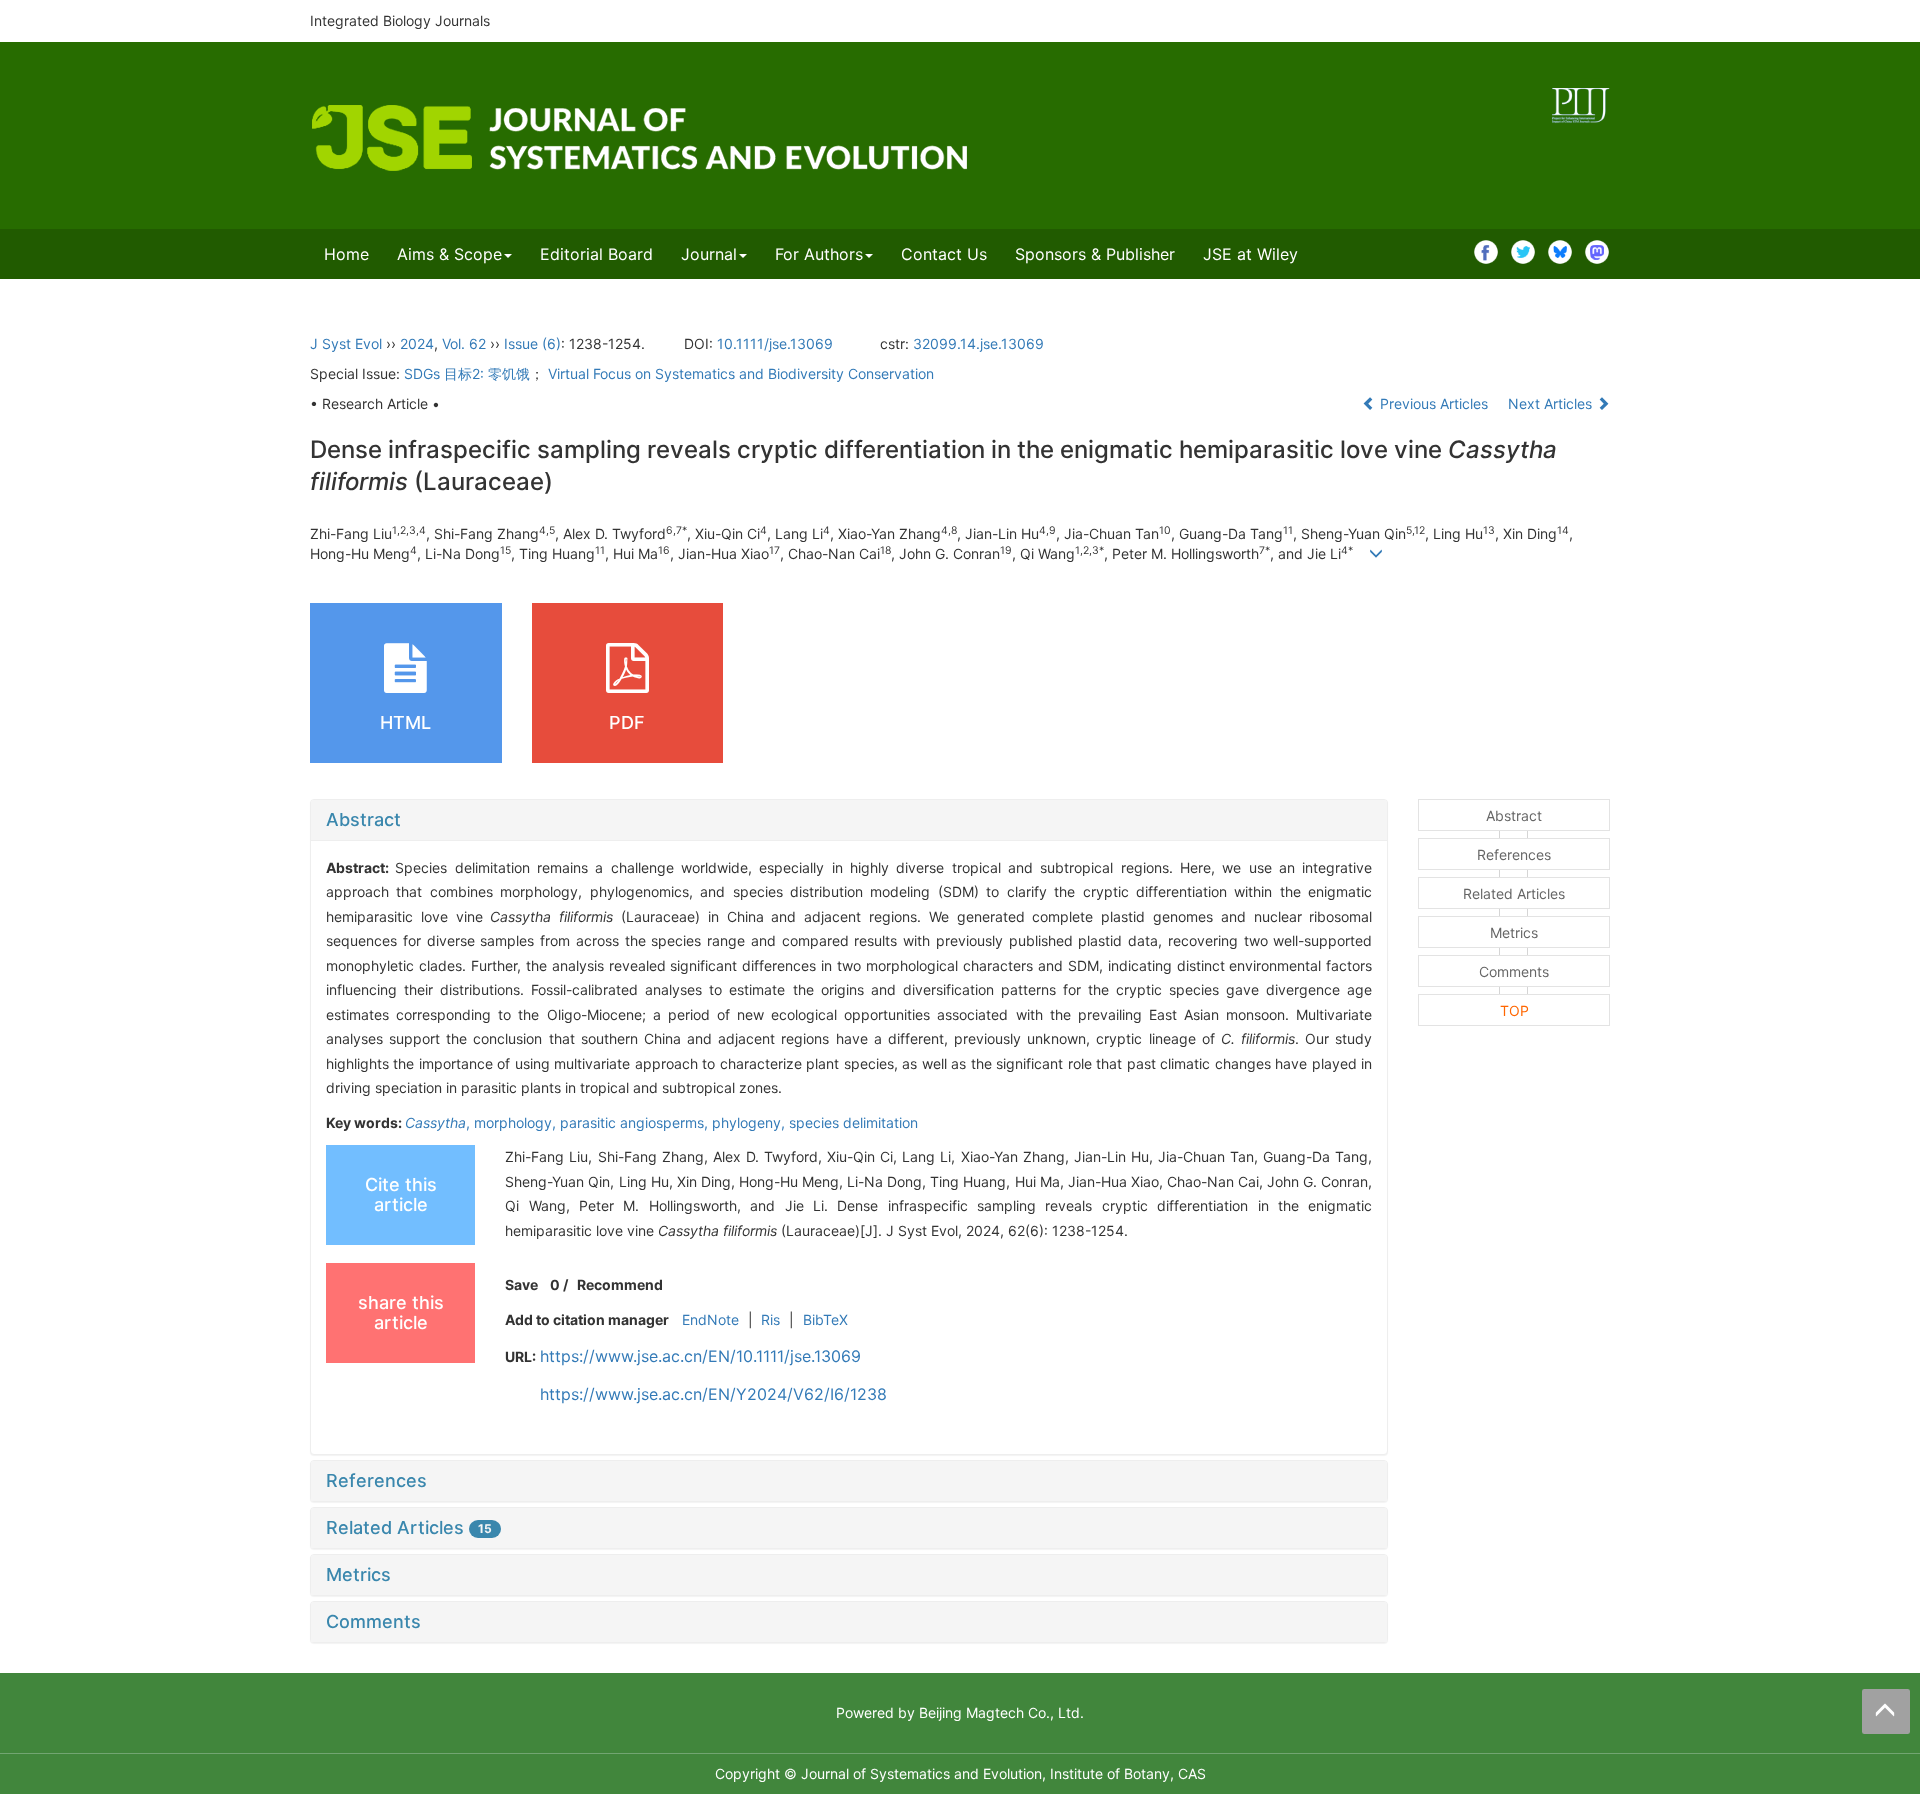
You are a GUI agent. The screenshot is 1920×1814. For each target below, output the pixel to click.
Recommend (620, 1284)
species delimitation (853, 1122)
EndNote (710, 1319)
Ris (770, 1319)
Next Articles (1552, 403)
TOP (1514, 1010)
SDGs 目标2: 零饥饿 (467, 373)
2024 (417, 343)
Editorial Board (596, 254)
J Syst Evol (346, 343)
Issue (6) (532, 343)
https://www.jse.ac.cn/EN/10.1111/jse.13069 (700, 1356)
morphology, (517, 1122)
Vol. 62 (464, 343)
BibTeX (825, 1319)
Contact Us (944, 254)
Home (346, 254)
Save (521, 1284)
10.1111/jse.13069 (775, 343)
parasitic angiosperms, (636, 1122)
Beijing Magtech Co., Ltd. (1001, 1712)
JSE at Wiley (1250, 254)
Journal (709, 254)
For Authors (819, 254)
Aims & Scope (449, 254)
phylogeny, (750, 1122)
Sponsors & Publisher (1095, 254)
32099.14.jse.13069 (978, 343)
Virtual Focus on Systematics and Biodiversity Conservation (741, 373)
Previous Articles (1434, 403)
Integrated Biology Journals (400, 20)
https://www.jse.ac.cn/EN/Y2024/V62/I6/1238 (713, 1394)
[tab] (849, 820)
